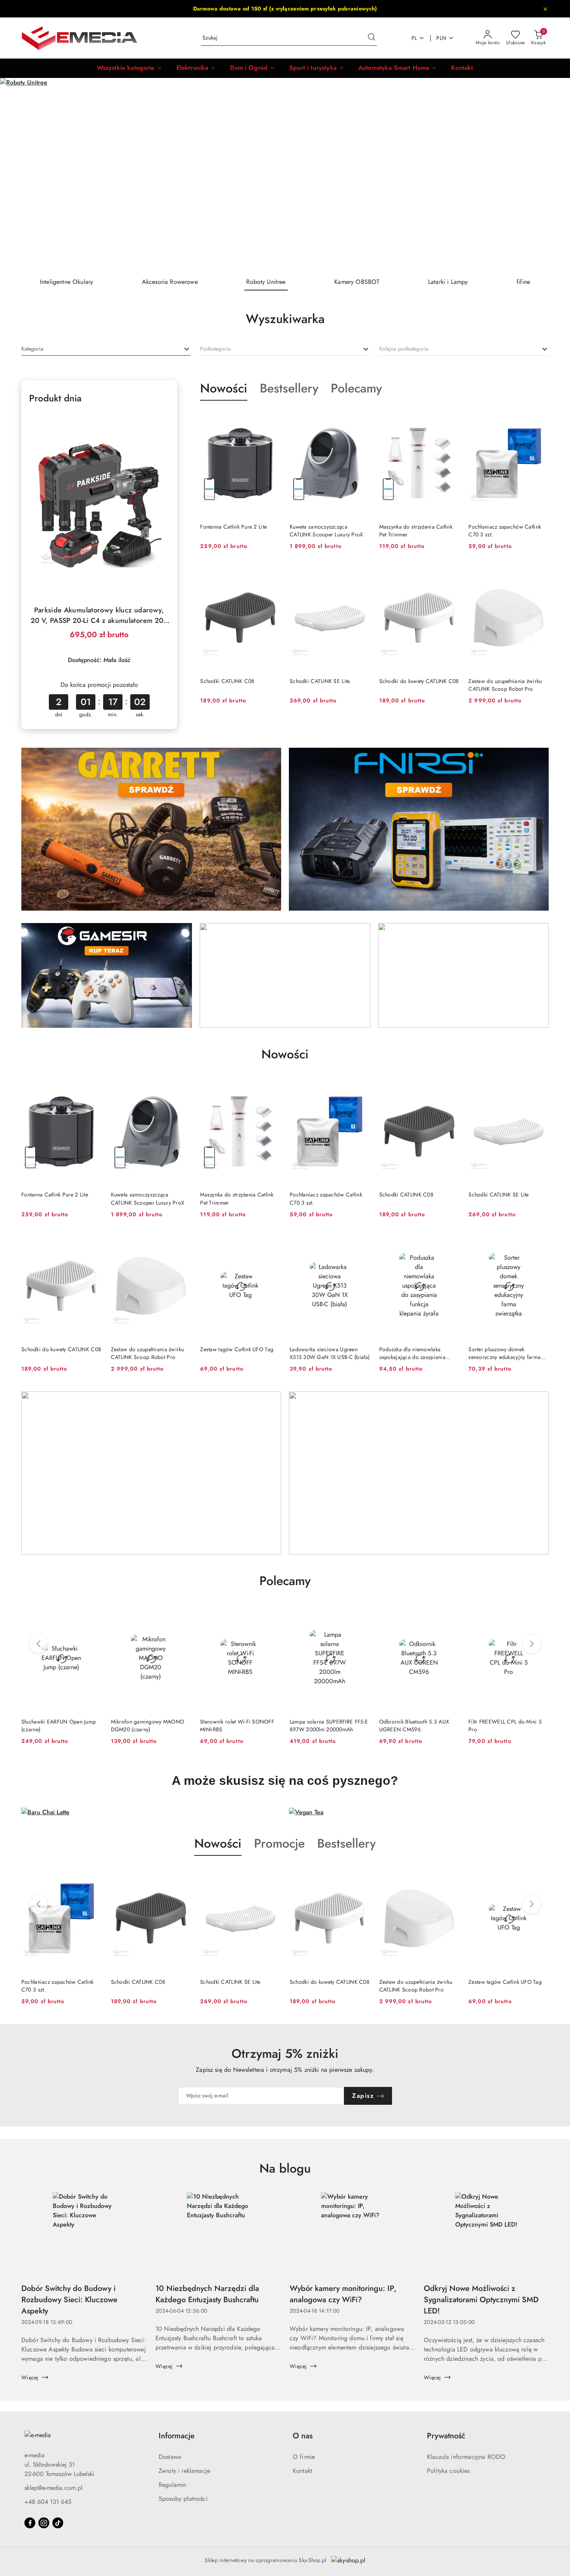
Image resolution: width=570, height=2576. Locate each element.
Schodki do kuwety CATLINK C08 (419, 681)
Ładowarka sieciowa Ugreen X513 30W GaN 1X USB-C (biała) (330, 1353)
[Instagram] (44, 2523)
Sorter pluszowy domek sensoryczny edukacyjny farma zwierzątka (504, 1353)
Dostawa (170, 2457)
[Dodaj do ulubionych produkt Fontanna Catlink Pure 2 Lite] (271, 419)
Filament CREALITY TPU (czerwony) (497, 1725)
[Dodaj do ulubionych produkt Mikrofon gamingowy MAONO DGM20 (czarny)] (93, 1614)
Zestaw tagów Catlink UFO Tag (237, 1349)
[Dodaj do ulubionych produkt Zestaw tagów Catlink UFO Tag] (271, 1241)
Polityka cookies (448, 2471)
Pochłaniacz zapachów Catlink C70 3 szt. (505, 531)
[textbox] (32, 349)
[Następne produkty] (532, 1644)
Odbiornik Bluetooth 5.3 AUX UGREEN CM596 (325, 1725)
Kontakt (302, 2471)
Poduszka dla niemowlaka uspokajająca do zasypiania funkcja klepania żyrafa (412, 1353)
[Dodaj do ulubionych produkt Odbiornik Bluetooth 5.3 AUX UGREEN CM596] (361, 1614)
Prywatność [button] (446, 2436)
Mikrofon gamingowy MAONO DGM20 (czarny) (58, 1725)
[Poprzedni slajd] (17, 175)
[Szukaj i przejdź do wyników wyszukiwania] (371, 38)
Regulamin (172, 2485)
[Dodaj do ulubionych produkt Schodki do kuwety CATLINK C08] (450, 573)
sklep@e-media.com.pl (54, 2488)
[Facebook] (30, 2523)
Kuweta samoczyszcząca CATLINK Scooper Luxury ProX (326, 531)
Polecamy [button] (285, 1581)
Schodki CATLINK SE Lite (320, 681)
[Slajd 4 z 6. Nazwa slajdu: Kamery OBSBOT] (285, 175)
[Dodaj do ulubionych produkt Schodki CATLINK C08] (271, 573)
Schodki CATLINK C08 (227, 681)
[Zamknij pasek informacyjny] (545, 9)
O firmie (304, 2457)
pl (414, 38)
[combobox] (106, 349)
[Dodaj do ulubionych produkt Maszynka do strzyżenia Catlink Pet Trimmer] (450, 419)
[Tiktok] (58, 2523)
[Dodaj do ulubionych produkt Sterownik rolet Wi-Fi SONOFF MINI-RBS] (182, 1614)
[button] (130, 68)
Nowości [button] (218, 1843)
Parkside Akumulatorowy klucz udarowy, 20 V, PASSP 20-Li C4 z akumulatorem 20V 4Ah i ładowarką (99, 615)
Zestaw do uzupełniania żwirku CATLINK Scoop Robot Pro (505, 685)
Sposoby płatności (183, 2499)
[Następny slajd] (553, 175)
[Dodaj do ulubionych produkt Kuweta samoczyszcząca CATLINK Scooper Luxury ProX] (361, 419)
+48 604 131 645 (48, 2502)
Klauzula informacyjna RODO (466, 2457)
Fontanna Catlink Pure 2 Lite (233, 527)
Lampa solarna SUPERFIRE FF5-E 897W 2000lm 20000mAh (239, 1725)
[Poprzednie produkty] (38, 1644)
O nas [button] (303, 2436)
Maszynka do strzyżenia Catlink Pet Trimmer (416, 531)
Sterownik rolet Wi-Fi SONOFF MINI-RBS (148, 1725)
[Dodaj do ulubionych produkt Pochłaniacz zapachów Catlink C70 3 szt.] (540, 419)
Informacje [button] (177, 2436)
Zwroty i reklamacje (184, 2471)
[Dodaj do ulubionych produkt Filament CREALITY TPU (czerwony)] (540, 1614)
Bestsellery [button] (346, 1843)
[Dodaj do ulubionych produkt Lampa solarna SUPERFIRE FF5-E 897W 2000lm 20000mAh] (271, 1614)
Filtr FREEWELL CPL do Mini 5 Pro (416, 1725)
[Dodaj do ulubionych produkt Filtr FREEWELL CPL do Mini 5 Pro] (450, 1614)
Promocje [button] (279, 1843)
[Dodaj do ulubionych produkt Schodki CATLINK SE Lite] (361, 573)
